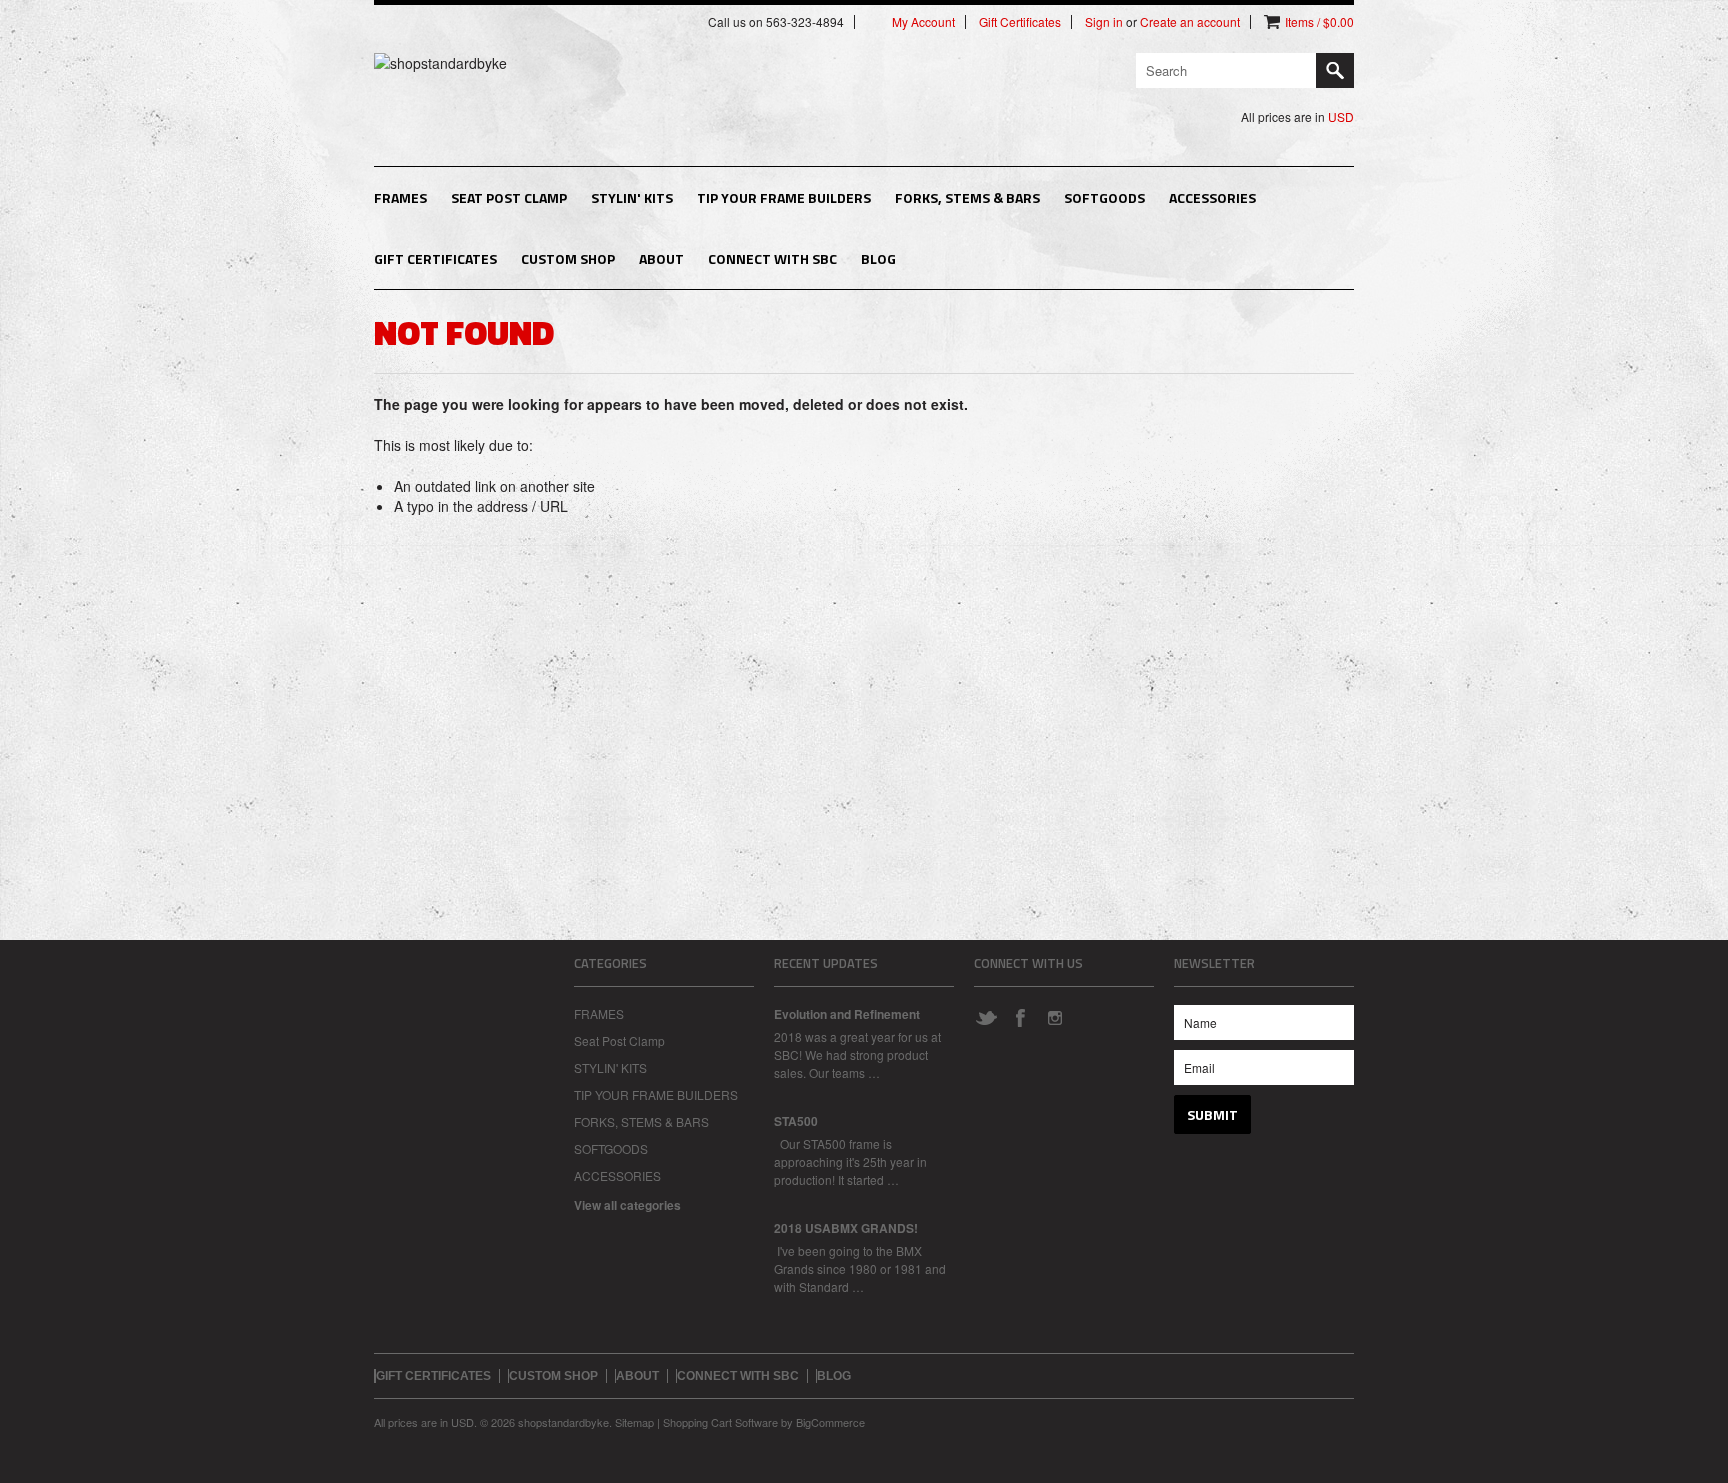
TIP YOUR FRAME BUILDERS (784, 197)
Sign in (1104, 22)
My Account (923, 22)
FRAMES (400, 197)
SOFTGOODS (1104, 197)
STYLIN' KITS (632, 197)
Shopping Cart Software (720, 1422)
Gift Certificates (1020, 22)
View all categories (627, 1205)
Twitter (986, 1017)
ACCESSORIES (1212, 197)
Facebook (1020, 1017)
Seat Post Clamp (509, 197)
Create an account (1190, 22)
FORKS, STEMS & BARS (967, 197)
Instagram (1054, 1017)
